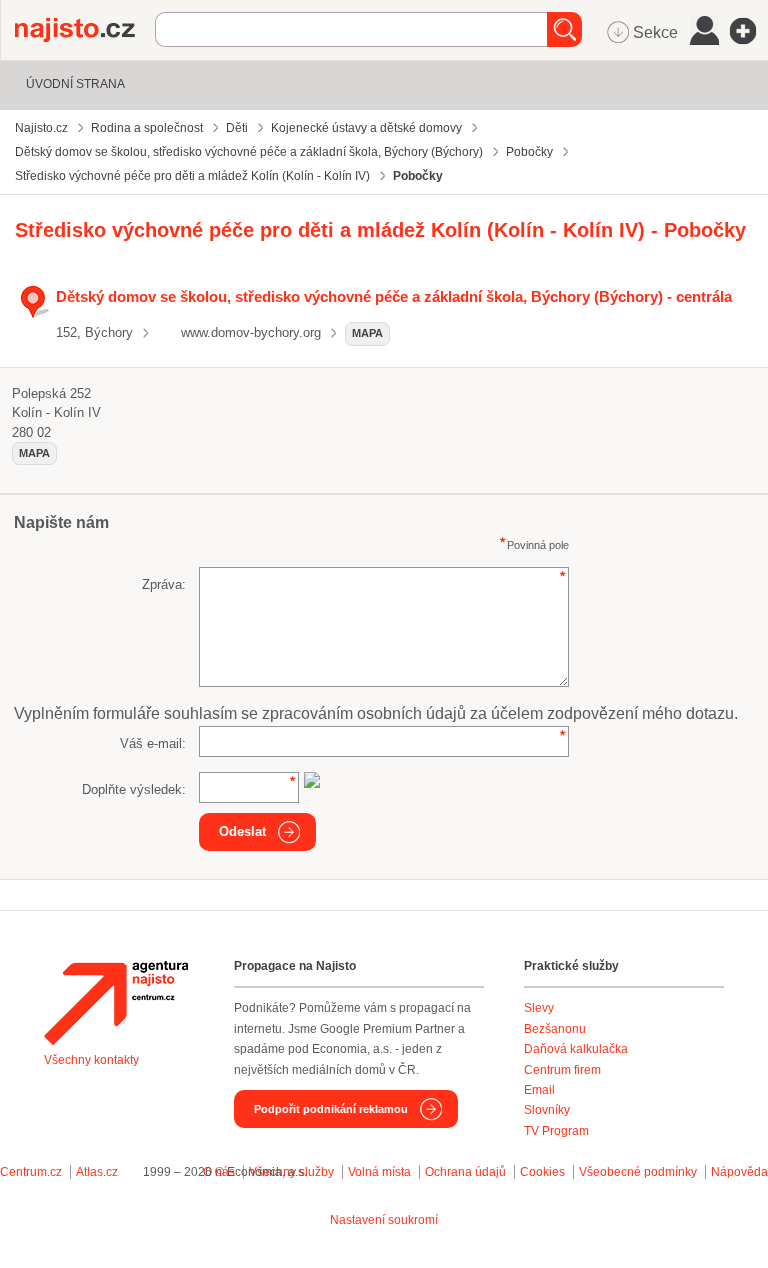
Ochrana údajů (465, 1172)
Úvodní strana (75, 84)
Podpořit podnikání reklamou (331, 1109)
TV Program (556, 1131)
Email (539, 1090)
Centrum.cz (31, 1172)
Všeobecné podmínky (638, 1172)
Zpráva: (164, 584)
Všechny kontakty (91, 1060)
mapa (367, 333)
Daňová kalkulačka (576, 1049)
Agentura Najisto (116, 1003)
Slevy (539, 1008)
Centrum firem (562, 1070)
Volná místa (379, 1172)
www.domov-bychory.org (251, 332)
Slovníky (547, 1110)
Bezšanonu (555, 1029)
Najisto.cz (85, 30)
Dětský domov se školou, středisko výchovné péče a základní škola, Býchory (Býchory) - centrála (394, 296)
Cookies (542, 1172)
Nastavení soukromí (384, 1220)
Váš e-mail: (153, 743)
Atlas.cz (97, 1172)
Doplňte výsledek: (134, 789)
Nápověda (739, 1172)
